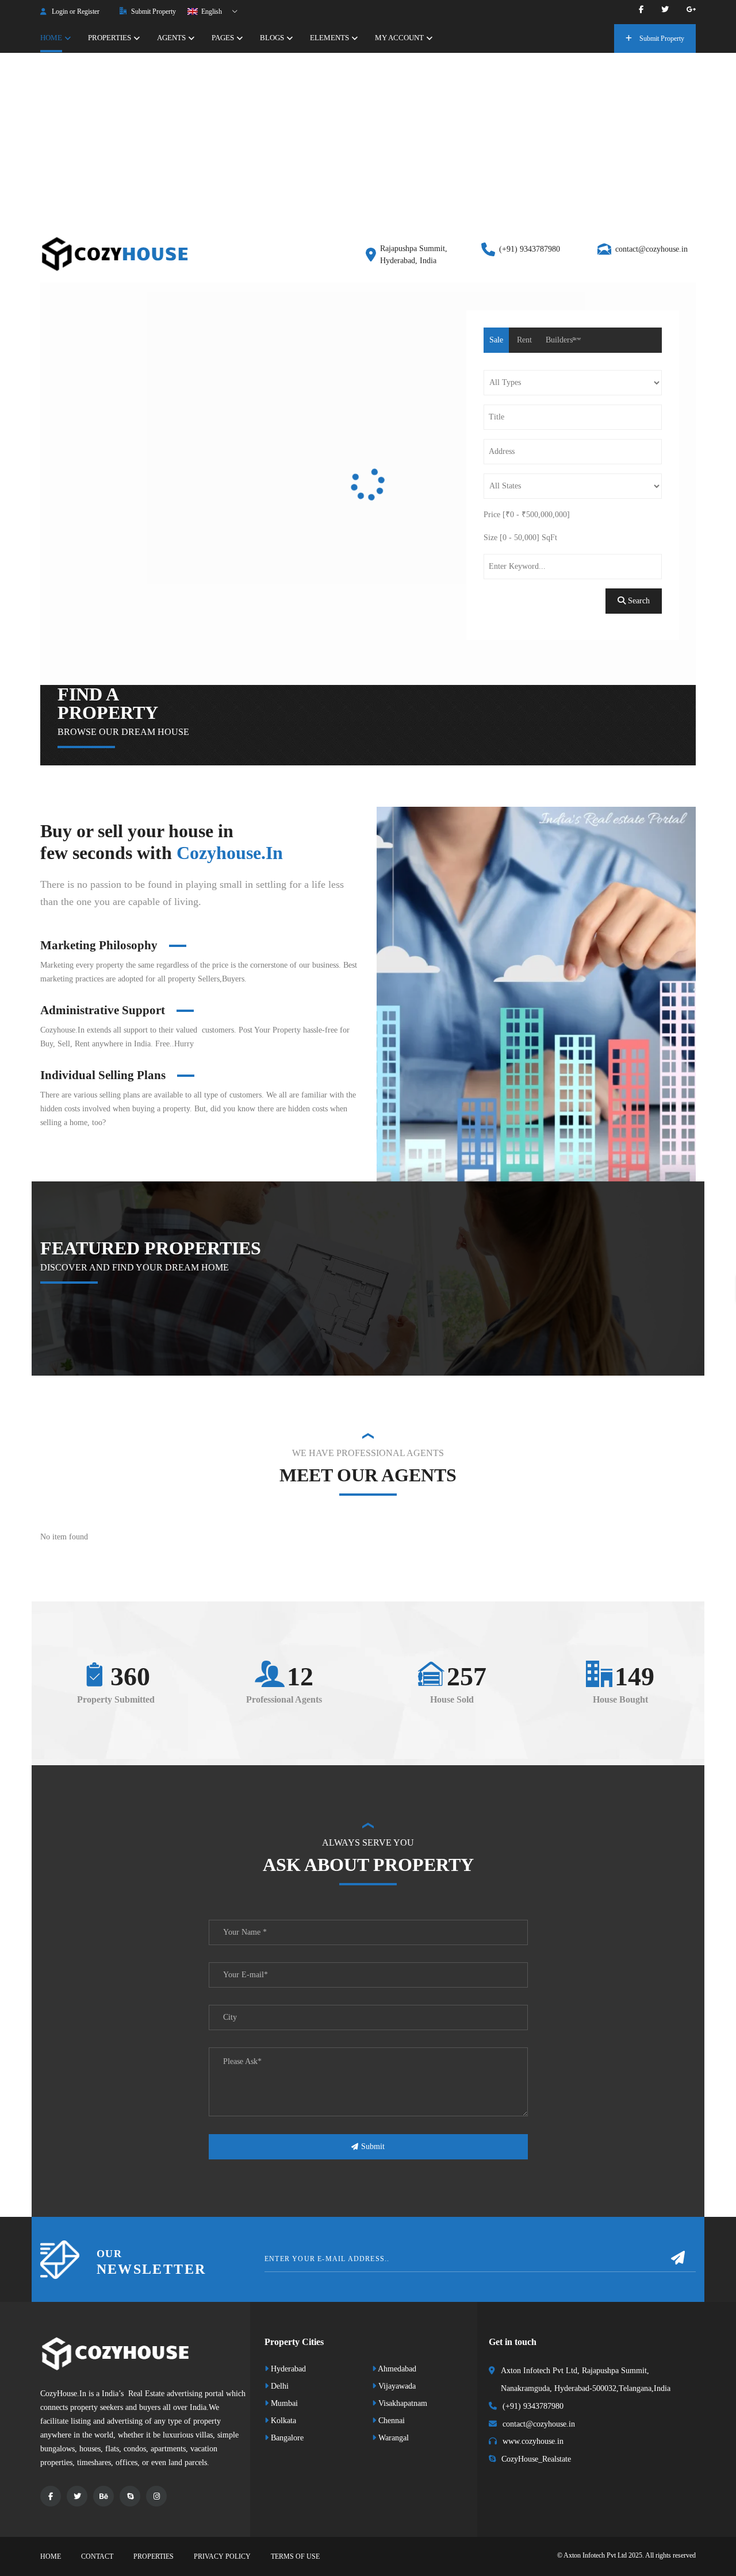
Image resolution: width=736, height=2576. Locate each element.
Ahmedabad (396, 2369)
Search (638, 601)
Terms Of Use (295, 2556)
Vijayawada (396, 2386)
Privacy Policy (222, 2556)
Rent (524, 340)
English (211, 11)
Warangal (392, 2438)
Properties (154, 2556)
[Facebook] (641, 9)
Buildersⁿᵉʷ (563, 340)
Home (51, 2556)
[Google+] (691, 9)
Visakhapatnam (402, 2403)
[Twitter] (665, 9)
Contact (97, 2556)
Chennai (390, 2421)
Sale (496, 340)
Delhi (279, 2386)
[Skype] (130, 2496)
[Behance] (103, 2496)
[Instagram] (156, 2496)
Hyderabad (287, 2369)
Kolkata (282, 2421)
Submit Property (153, 11)
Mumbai (283, 2403)
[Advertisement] (368, 139)
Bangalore (286, 2438)
